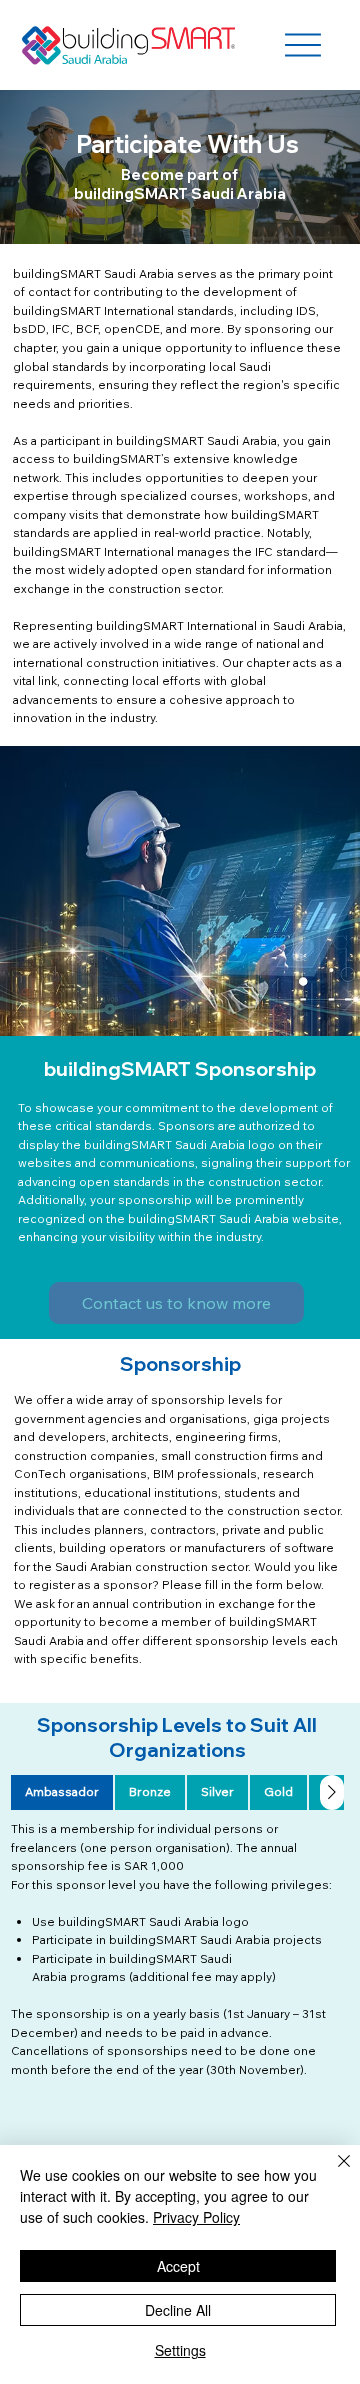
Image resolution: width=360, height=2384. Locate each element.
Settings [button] (180, 2350)
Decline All (178, 2310)
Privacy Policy (196, 2217)
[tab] (62, 1792)
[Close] (332, 2173)
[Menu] (303, 45)
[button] (176, 1303)
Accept (178, 2266)
